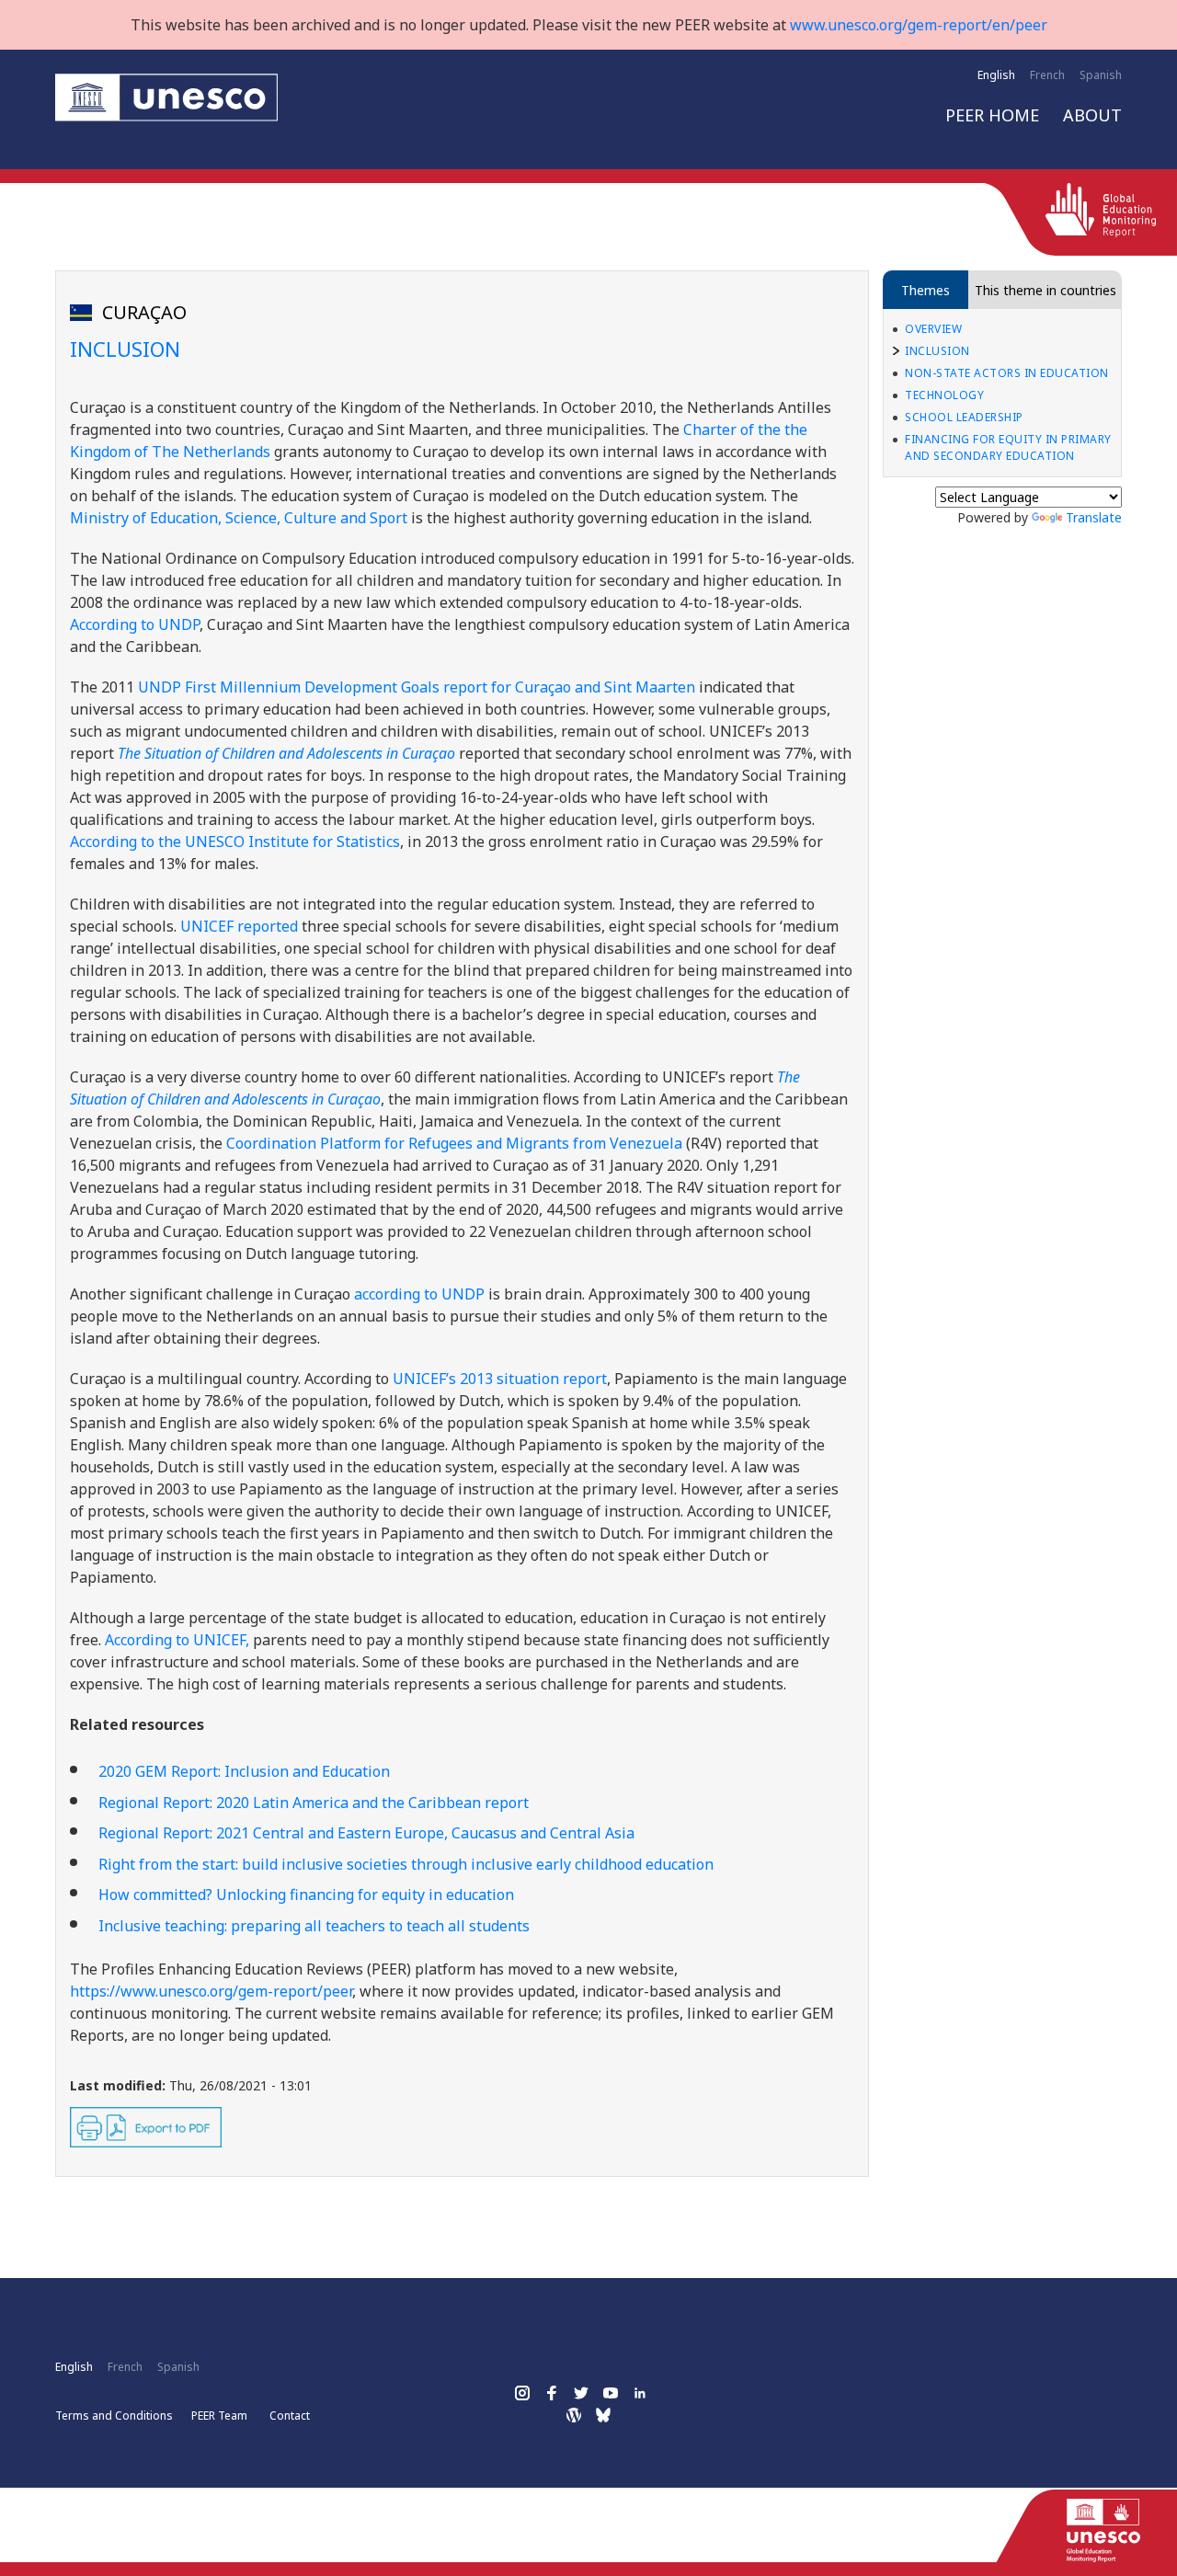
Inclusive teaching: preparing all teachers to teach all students (314, 1926)
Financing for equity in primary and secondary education (1008, 447)
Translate (1094, 517)
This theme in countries (1046, 290)
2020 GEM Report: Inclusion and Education (244, 1771)
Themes (926, 290)
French (1047, 75)
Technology (944, 395)
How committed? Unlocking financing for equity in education (306, 1895)
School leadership (964, 417)
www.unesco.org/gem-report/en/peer (919, 25)
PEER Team (219, 2416)
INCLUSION (937, 351)
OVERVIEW (933, 329)
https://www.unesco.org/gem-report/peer (211, 1991)
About (1092, 115)
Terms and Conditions (114, 2416)
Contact (290, 2416)
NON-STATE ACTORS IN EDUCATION (1007, 373)
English (996, 75)
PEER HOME (992, 115)
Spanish (1101, 75)
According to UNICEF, (177, 1640)
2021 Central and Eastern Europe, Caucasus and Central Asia (366, 1833)
